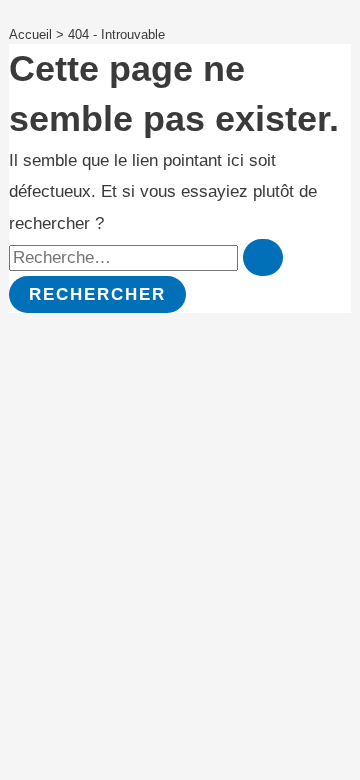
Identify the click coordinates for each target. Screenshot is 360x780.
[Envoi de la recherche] (263, 257)
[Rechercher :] (146, 257)
